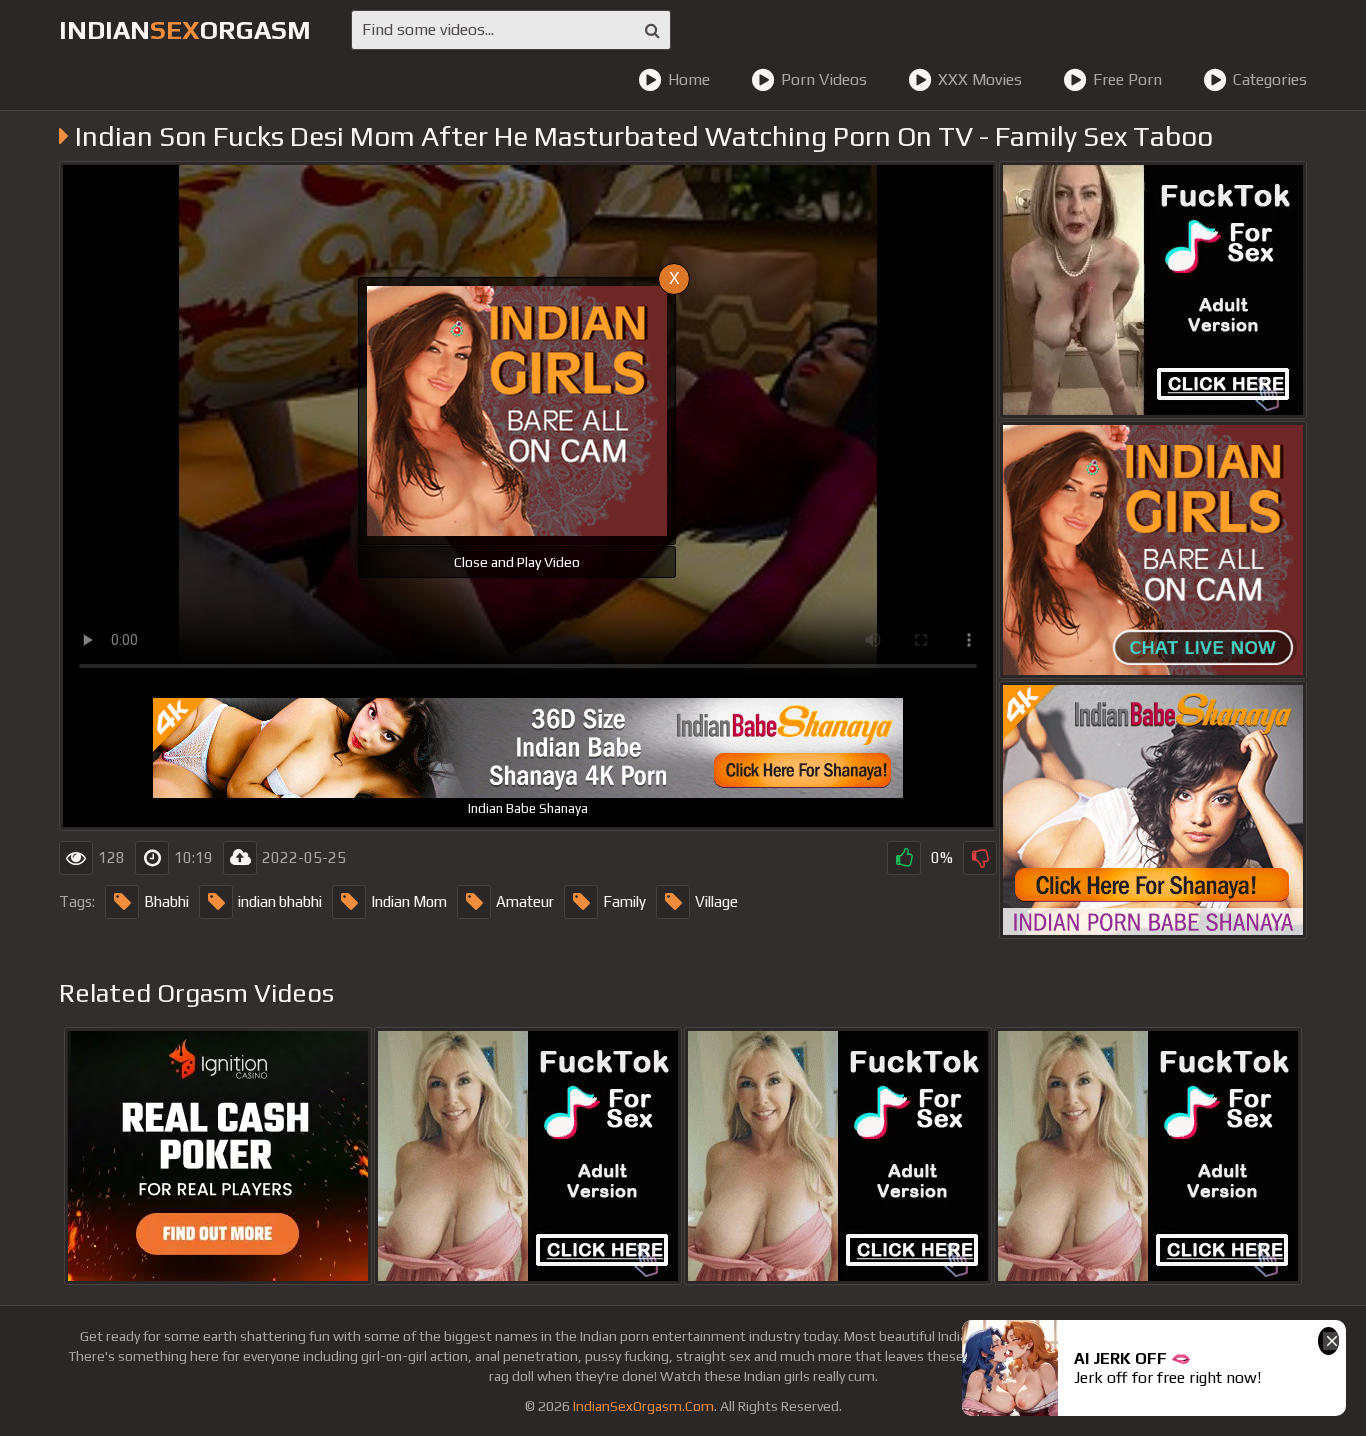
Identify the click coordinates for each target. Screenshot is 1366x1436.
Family (624, 901)
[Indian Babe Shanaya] (1153, 810)
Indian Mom (409, 901)
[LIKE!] (904, 858)
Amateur (525, 901)
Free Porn (1127, 79)
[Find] (652, 30)
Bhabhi (166, 901)
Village (716, 901)
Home (689, 79)
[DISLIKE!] (980, 858)
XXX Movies (980, 79)
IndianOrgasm (185, 30)
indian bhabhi (280, 901)
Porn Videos (824, 79)
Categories (1270, 79)
